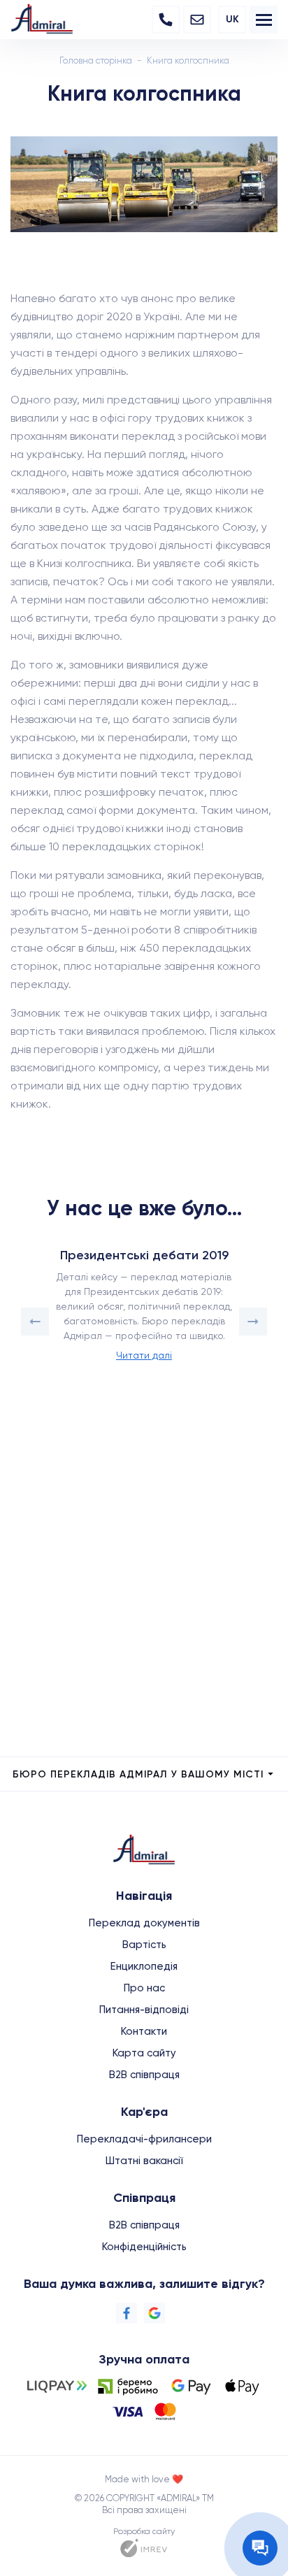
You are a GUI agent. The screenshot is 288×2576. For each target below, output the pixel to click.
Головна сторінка (96, 60)
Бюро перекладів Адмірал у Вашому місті (138, 1774)
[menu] (264, 20)
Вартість (144, 1945)
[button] (35, 1322)
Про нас (144, 1988)
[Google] (154, 2313)
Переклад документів (144, 1923)
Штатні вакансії (144, 2161)
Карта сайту (144, 2053)
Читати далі (144, 1355)
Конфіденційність (144, 2247)
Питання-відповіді (144, 2010)
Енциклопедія (144, 1966)
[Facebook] (127, 2313)
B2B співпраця (144, 2075)
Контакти (144, 2031)
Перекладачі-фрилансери (144, 2139)
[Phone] (166, 20)
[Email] (197, 20)
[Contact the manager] (260, 2548)
